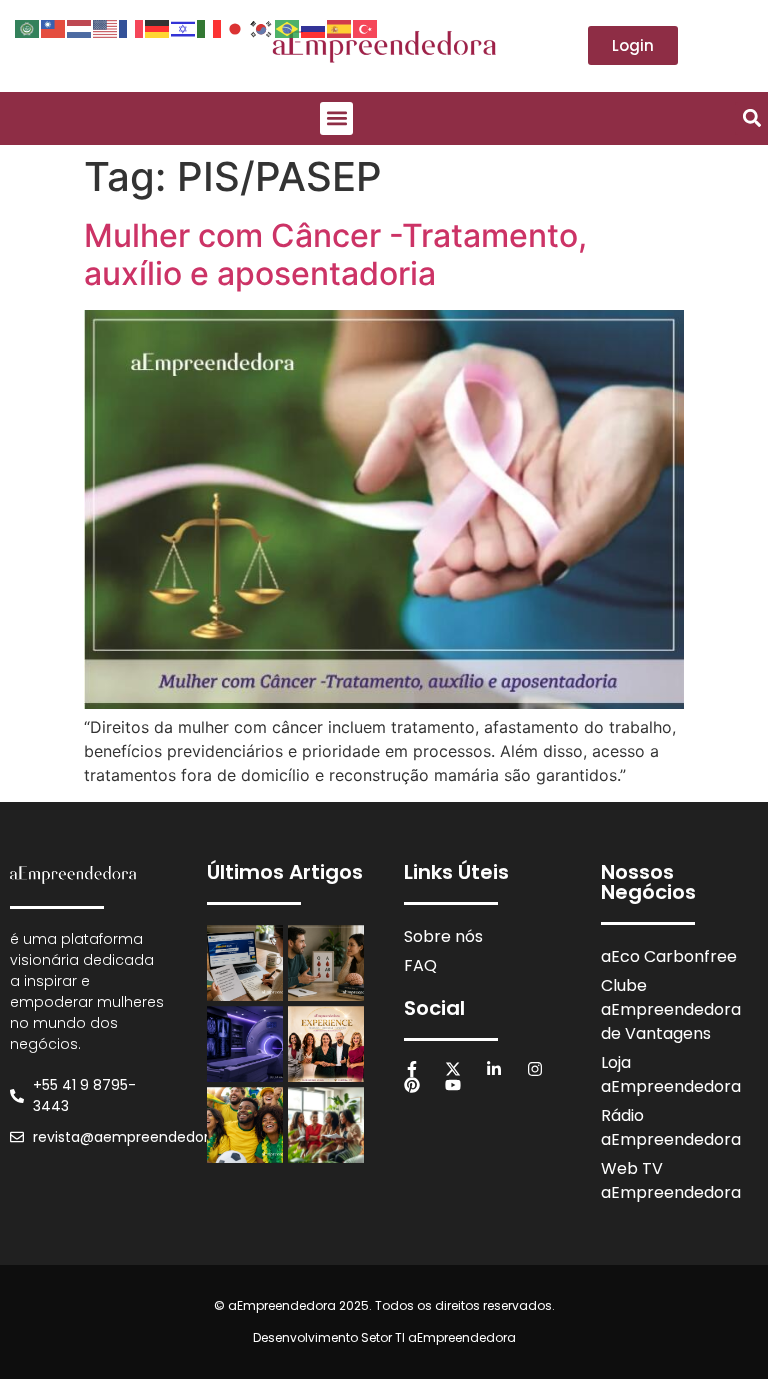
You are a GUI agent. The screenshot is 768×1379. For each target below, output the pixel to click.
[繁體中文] (54, 27)
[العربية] (28, 27)
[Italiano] (210, 27)
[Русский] (314, 27)
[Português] (288, 27)
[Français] (132, 27)
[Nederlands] (80, 27)
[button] (336, 118)
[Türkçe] (366, 27)
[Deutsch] (158, 27)
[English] (106, 27)
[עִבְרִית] (184, 27)
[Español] (340, 27)
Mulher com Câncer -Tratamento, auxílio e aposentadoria (335, 254)
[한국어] (262, 27)
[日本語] (236, 27)
